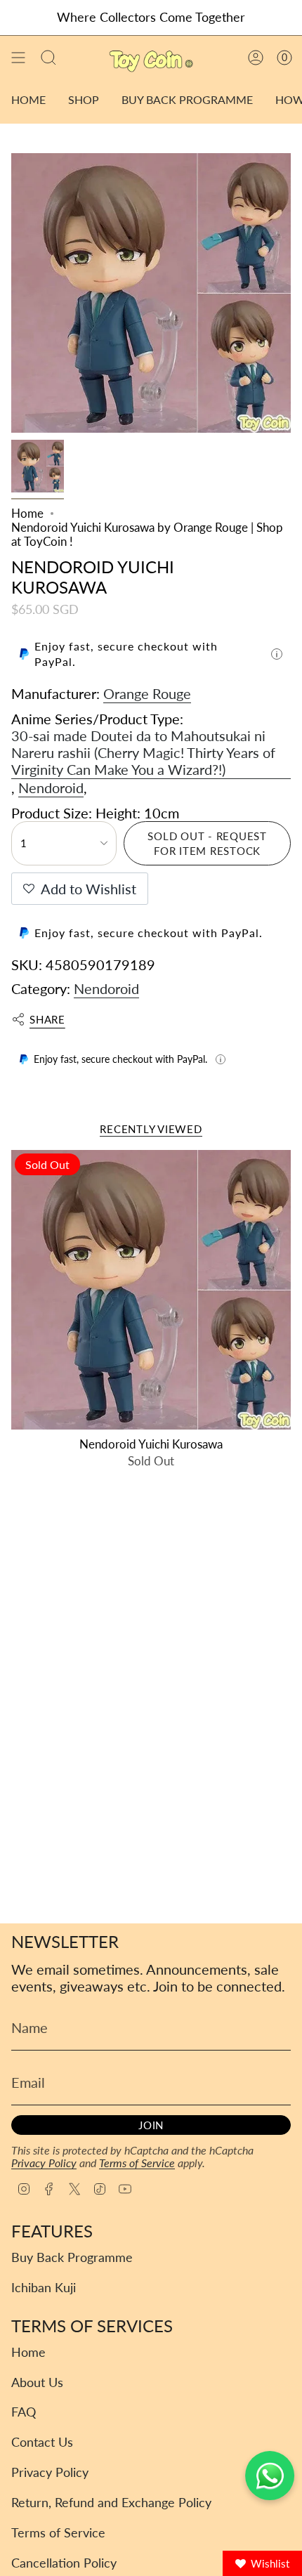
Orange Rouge (147, 693)
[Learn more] (277, 654)
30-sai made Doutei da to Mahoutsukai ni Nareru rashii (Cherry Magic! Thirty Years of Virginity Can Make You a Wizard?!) (143, 752)
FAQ (24, 2412)
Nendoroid (51, 787)
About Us (37, 2382)
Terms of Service (137, 2163)
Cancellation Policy (64, 2563)
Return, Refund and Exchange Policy (111, 2503)
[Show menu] (18, 58)
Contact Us (42, 2442)
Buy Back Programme (72, 2257)
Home (27, 514)
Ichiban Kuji (44, 2288)
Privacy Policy (44, 2163)
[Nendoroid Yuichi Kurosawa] (151, 1290)
